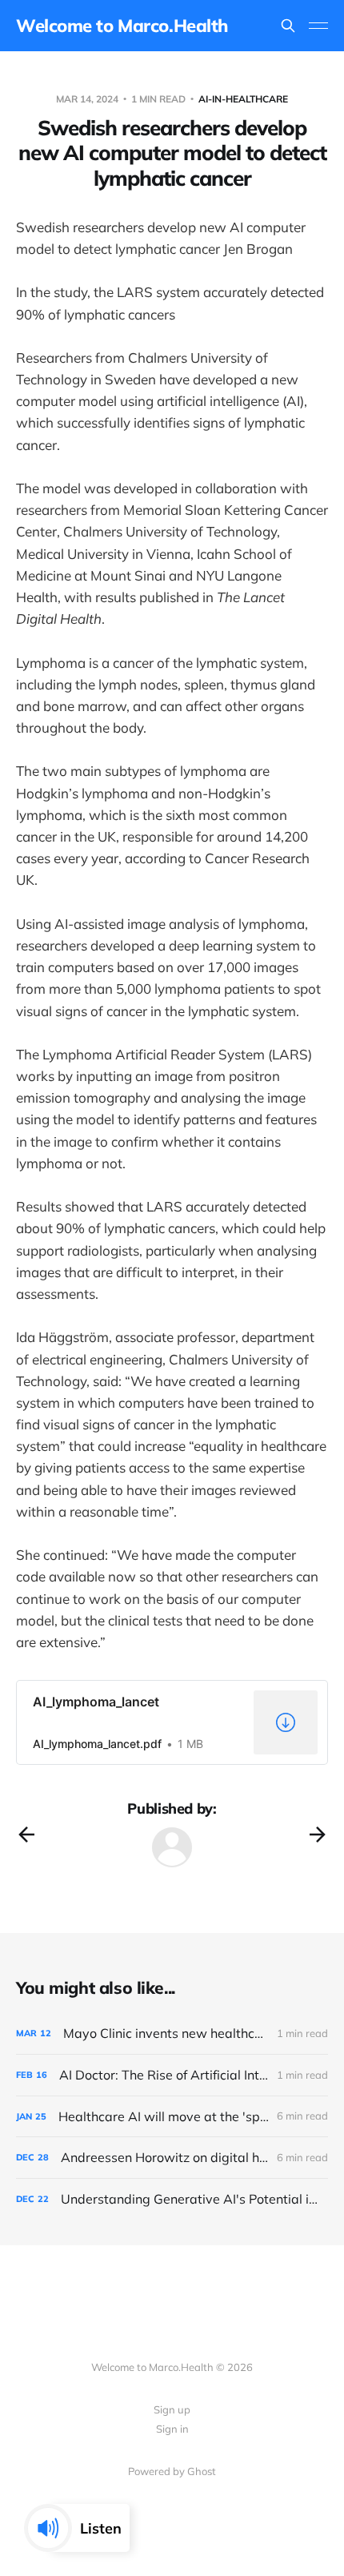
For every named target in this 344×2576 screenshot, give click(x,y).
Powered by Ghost (172, 2471)
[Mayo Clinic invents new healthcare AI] (172, 2033)
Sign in (172, 2429)
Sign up (172, 2409)
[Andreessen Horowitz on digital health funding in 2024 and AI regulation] (172, 2158)
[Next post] (318, 1835)
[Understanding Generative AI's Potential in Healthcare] (172, 2199)
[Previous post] (26, 1835)
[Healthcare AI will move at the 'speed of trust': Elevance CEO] (172, 2117)
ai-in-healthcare (243, 99)
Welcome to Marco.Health (122, 26)
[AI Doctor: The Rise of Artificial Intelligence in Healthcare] (172, 2075)
